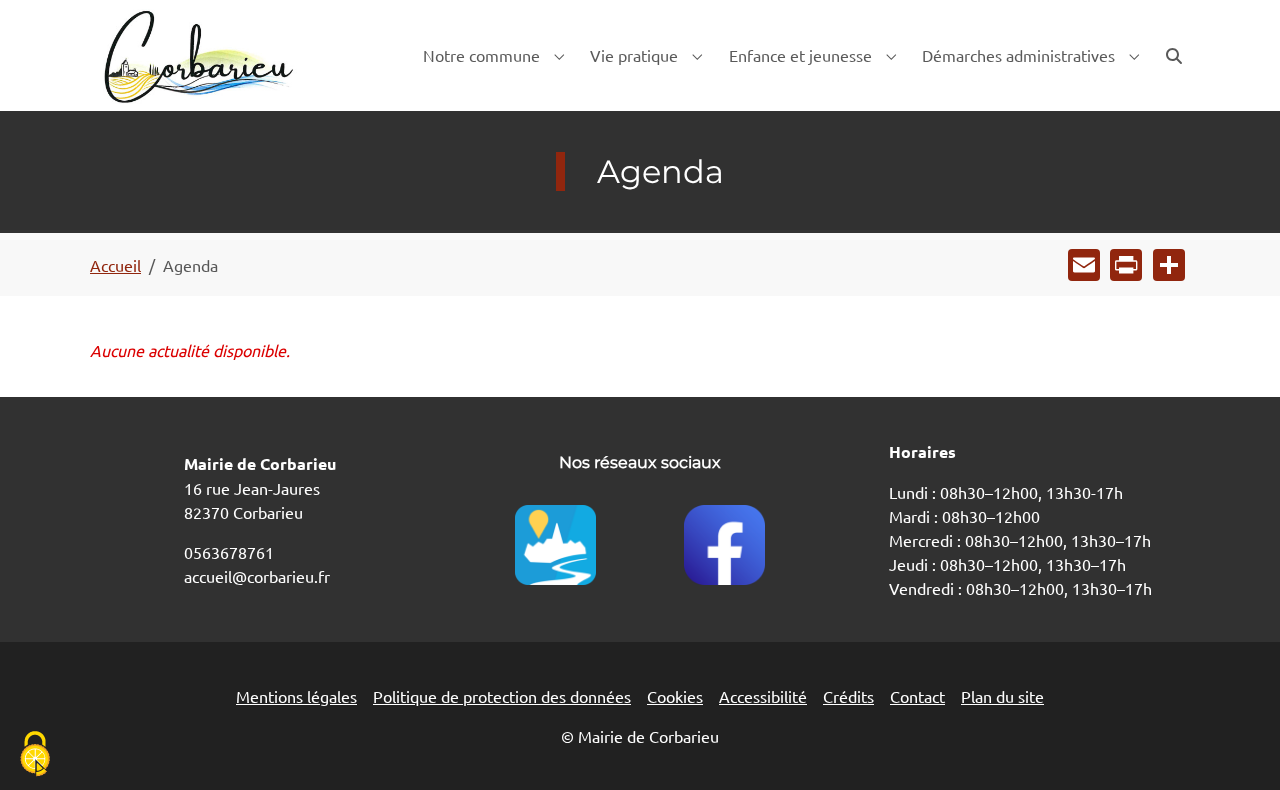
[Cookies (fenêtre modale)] (35, 755)
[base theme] (197, 55)
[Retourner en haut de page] (1236, 746)
